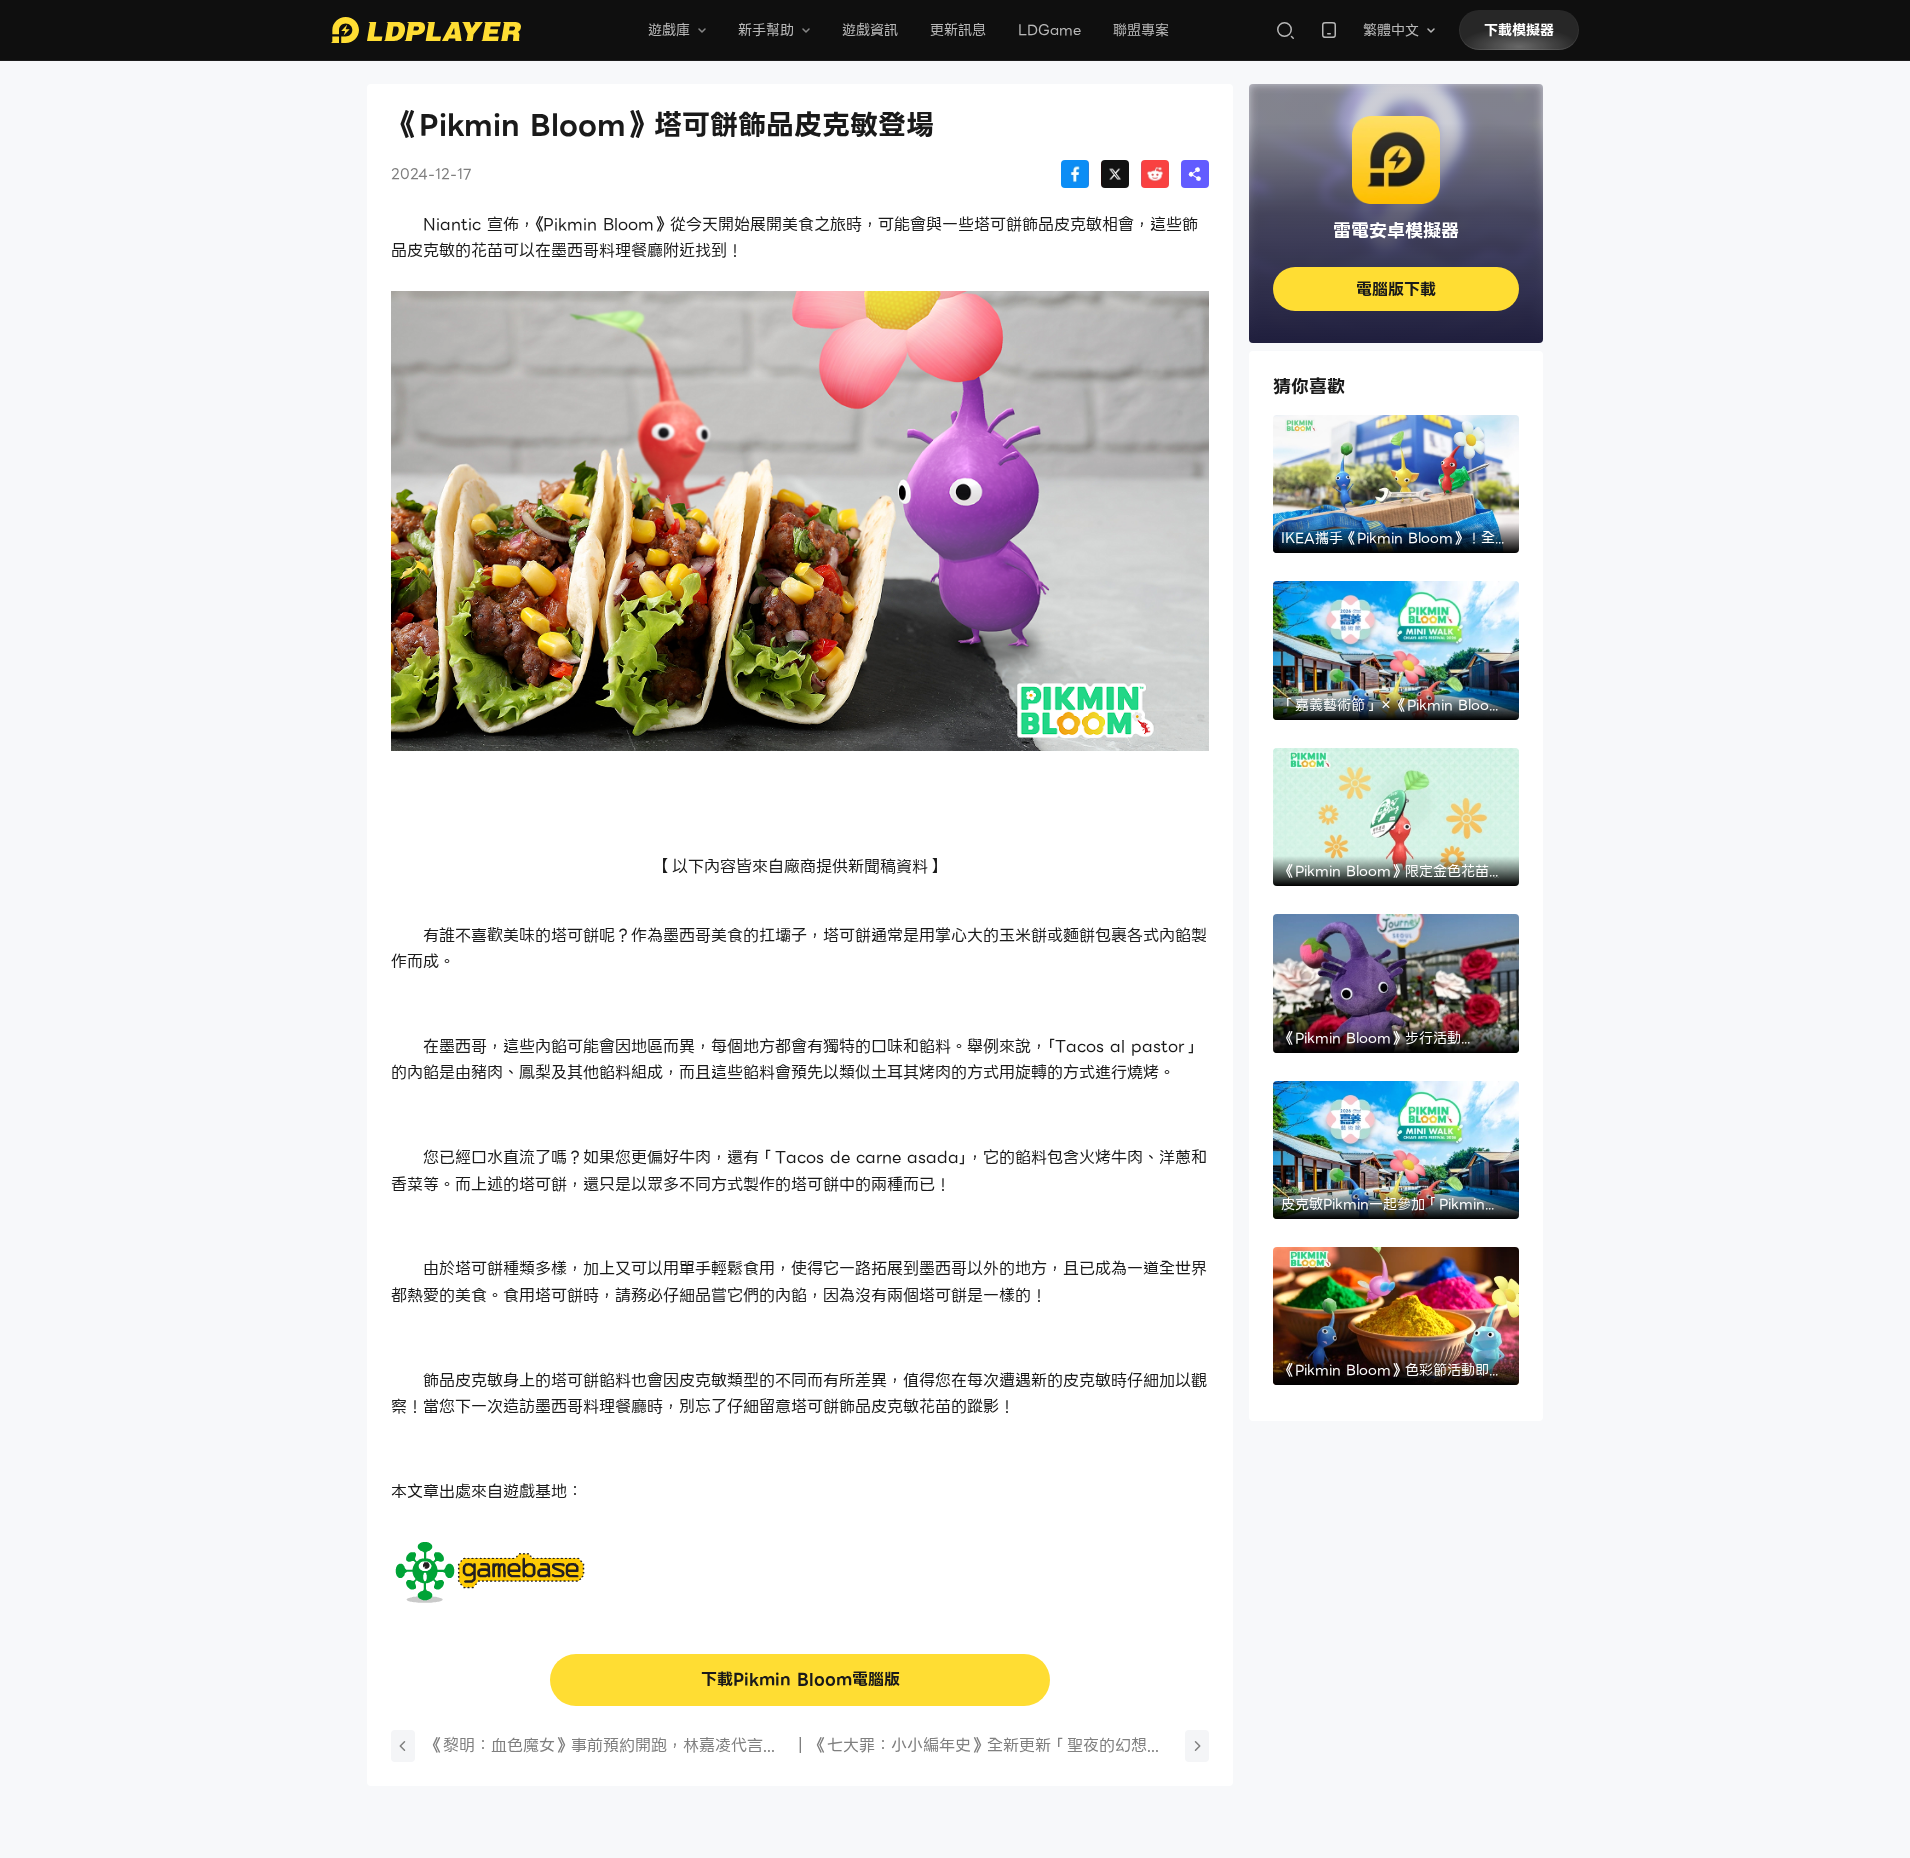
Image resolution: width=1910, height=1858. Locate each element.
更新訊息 (958, 30)
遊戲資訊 (870, 30)
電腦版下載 (1396, 289)
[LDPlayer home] (426, 30)
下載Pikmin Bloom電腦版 (800, 1679)
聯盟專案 (1141, 30)
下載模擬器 (1519, 30)
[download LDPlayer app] (1329, 30)
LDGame (1049, 30)
